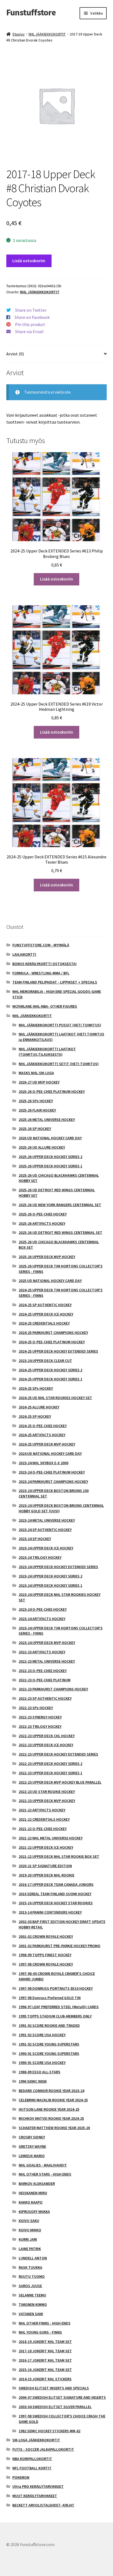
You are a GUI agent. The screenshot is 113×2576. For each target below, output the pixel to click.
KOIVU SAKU (29, 2221)
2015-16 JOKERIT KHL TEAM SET (45, 2370)
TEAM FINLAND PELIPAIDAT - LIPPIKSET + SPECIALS (55, 982)
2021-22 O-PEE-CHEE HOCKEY (43, 1829)
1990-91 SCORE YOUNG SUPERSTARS (49, 2053)
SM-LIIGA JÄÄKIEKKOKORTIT (36, 2440)
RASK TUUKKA (30, 2267)
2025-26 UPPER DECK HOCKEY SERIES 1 (50, 1166)
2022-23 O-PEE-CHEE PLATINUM (45, 1680)
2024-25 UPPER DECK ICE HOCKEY (46, 1314)
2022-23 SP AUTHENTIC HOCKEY (45, 1698)
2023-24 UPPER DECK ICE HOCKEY (46, 1548)
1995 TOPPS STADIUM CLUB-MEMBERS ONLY (55, 2016)
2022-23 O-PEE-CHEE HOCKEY (43, 1671)
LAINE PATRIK (30, 2249)
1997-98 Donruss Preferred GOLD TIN (50, 1998)
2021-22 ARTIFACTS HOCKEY (42, 1810)
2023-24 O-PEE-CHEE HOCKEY (43, 1609)
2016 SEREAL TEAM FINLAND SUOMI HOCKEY (55, 1894)
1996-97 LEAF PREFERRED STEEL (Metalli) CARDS (59, 2007)
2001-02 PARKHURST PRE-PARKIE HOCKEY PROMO (60, 1946)
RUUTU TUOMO (32, 2276)
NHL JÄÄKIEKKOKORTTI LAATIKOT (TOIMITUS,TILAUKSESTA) (47, 1052)
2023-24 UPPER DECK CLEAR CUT (45, 1361)
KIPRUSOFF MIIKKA (34, 2212)
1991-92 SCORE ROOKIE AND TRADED (49, 2025)
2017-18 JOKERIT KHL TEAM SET (45, 2351)
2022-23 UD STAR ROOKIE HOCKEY (47, 1792)
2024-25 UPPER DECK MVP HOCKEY (47, 1444)
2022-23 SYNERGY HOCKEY (40, 1717)
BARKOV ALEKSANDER (37, 2183)
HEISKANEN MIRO (33, 2193)
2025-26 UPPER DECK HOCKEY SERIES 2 (50, 1157)
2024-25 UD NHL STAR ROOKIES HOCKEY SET (55, 1398)
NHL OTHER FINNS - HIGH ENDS (45, 2323)
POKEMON (21, 2477)
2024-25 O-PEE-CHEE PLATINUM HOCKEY (52, 1342)
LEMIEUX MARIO (32, 2156)
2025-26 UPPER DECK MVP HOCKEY (47, 1257)
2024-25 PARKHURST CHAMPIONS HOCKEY (53, 1333)
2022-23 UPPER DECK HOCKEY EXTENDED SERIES (58, 1754)
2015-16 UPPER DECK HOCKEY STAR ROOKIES (56, 1903)
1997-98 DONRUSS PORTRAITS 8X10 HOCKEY (56, 1988)
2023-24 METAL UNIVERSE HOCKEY (47, 1520)
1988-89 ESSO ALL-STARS (39, 2072)
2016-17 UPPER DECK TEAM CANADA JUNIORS (56, 1884)
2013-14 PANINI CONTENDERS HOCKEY (50, 1912)
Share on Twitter (31, 310)
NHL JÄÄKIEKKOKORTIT (47, 34)
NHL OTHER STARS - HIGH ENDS (45, 2174)
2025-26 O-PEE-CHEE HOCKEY (43, 1214)
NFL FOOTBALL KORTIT (32, 2468)
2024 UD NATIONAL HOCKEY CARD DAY (50, 1453)
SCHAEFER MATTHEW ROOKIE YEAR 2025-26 (54, 2128)
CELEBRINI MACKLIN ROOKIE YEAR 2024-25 (53, 2100)
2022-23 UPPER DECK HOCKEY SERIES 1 (50, 1773)
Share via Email (29, 331)
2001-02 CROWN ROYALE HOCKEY (46, 1936)
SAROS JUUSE (30, 2286)
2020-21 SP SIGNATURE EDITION (45, 1866)
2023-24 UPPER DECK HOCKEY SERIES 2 (50, 1576)
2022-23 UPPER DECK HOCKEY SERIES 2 (50, 1764)
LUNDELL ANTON (33, 2258)
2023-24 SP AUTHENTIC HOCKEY (45, 1530)
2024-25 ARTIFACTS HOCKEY (42, 1435)
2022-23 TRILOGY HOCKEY (40, 1726)
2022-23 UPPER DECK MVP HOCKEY (47, 1801)
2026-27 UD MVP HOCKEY (39, 1082)
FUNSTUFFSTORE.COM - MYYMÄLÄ (41, 945)
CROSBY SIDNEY (32, 2137)
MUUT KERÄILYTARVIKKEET (35, 2496)
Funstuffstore (31, 12)
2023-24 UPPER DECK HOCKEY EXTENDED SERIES (58, 1567)
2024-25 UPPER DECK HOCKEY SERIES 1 (50, 1379)
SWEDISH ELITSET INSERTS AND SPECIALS (54, 2388)
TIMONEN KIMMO (33, 2304)
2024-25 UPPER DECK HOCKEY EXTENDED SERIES (58, 1351)
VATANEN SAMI (31, 2314)
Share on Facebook (32, 317)
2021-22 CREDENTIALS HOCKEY (44, 1819)
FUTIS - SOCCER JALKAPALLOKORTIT (43, 2449)
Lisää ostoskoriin (29, 261)
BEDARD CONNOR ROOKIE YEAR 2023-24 (51, 2091)
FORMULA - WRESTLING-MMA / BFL (41, 973)
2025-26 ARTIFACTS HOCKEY (42, 1223)
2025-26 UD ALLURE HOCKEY (42, 1147)
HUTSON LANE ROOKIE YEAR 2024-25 (49, 2109)
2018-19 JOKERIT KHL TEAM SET (45, 2342)
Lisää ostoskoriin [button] (56, 579)
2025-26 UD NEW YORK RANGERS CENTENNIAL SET (60, 1205)
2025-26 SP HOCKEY (35, 1129)
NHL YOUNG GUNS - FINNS (40, 2332)
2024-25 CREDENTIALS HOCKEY (44, 1323)
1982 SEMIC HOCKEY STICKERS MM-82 (50, 2431)
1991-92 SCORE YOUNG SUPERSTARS (49, 2044)
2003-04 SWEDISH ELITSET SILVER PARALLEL (55, 2407)
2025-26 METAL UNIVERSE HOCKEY (47, 1120)
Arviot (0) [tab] (15, 354)
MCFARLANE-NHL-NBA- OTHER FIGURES (45, 1006)
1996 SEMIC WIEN (33, 2081)
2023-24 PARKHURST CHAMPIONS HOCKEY (53, 1482)
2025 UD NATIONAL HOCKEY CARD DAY (50, 1281)
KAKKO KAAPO (31, 2202)
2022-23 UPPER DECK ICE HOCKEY (46, 1745)
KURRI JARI (28, 2239)
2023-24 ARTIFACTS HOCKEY (42, 1619)
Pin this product (30, 324)
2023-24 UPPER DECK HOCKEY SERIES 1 (50, 1585)
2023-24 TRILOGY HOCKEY (40, 1557)
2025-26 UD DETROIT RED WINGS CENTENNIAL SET (60, 1232)
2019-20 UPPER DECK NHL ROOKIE (46, 1875)
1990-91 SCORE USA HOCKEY (42, 2063)
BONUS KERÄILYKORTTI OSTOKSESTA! (44, 964)
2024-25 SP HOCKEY (35, 1416)
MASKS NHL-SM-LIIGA (36, 1073)
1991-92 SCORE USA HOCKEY (42, 2035)
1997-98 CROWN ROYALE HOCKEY (46, 1964)
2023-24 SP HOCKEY (35, 1539)
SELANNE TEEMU (32, 2295)
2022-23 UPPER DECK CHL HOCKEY (47, 1736)
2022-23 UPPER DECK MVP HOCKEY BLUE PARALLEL (60, 1782)
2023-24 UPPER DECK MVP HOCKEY (47, 1643)
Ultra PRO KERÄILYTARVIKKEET (38, 2486)
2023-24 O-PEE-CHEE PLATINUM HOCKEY (52, 1472)
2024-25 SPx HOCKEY (36, 1388)
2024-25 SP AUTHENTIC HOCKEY (45, 1305)
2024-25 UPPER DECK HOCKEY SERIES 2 (50, 1370)
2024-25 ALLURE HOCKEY (39, 1407)
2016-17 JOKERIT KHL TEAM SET (45, 2360)
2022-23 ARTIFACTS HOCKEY (42, 1652)
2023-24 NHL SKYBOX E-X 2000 (43, 1463)
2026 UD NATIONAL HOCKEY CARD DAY (50, 1138)
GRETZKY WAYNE (32, 2146)
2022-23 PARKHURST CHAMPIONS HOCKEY (53, 1689)
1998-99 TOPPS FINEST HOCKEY (45, 1955)
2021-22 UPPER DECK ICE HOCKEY (46, 1847)
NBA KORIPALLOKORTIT (32, 2459)
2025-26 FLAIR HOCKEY (37, 1110)
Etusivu (19, 34)
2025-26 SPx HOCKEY (36, 1101)
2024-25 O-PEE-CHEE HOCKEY (43, 1426)
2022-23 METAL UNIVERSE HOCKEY (47, 1661)
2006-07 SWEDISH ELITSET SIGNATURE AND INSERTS (62, 2397)
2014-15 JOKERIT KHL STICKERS (45, 2379)
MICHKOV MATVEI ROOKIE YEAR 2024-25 (51, 2118)
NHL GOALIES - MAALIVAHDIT (43, 2165)
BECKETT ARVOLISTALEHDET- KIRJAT (43, 2505)
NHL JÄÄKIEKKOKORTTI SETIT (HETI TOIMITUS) (59, 1064)
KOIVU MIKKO (30, 2230)
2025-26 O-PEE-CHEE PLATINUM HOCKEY (52, 1091)
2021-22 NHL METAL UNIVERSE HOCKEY (51, 1838)
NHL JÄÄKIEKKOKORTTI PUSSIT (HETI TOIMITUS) (60, 1025)
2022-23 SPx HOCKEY (36, 1708)
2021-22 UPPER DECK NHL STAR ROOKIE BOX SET (59, 1856)
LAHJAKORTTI (24, 954)
